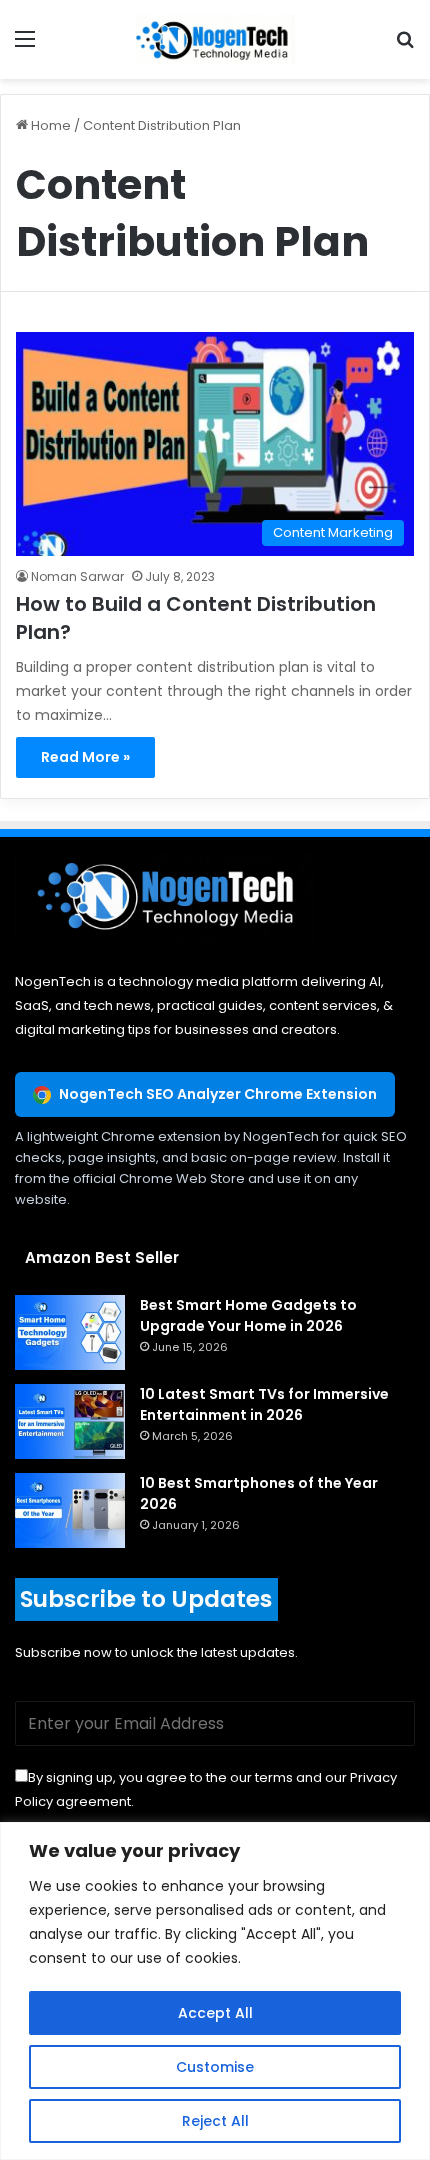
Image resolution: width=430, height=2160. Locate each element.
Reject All (215, 2121)
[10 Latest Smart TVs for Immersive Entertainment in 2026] (70, 1421)
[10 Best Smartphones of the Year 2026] (70, 1510)
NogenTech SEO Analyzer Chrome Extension (218, 1094)
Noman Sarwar (77, 576)
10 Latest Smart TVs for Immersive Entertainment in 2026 (264, 1404)
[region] (215, 1991)
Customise (215, 2067)
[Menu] (25, 46)
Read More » (85, 757)
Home (49, 125)
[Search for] (405, 46)
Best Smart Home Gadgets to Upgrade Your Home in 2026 (248, 1315)
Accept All (215, 2013)
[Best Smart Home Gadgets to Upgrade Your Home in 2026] (70, 1332)
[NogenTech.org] (215, 39)
